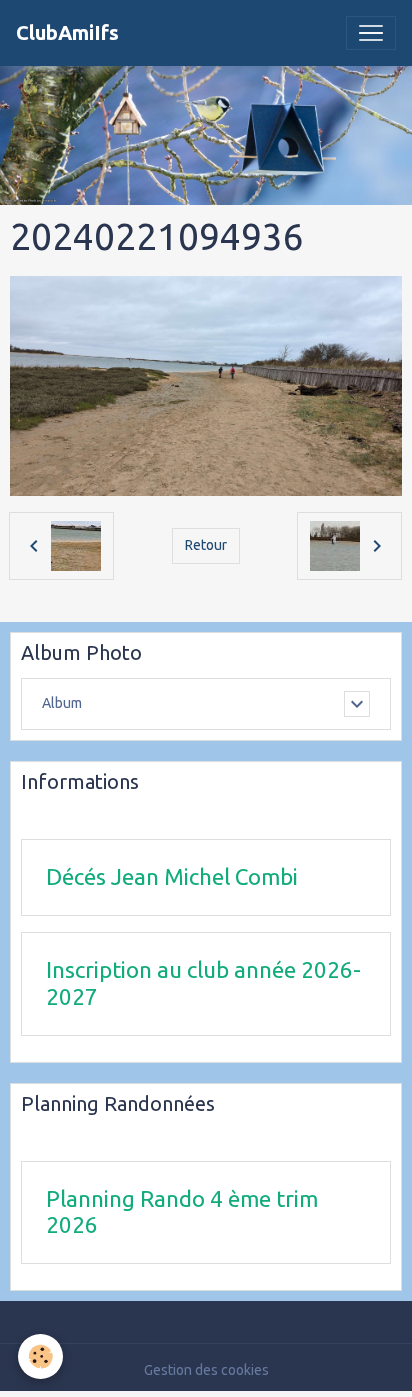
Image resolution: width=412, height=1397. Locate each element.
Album (62, 703)
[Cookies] (40, 1356)
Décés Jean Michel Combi (172, 876)
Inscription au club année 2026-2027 (203, 983)
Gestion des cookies (206, 1370)
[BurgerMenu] (371, 33)
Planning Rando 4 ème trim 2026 (182, 1212)
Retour (206, 545)
